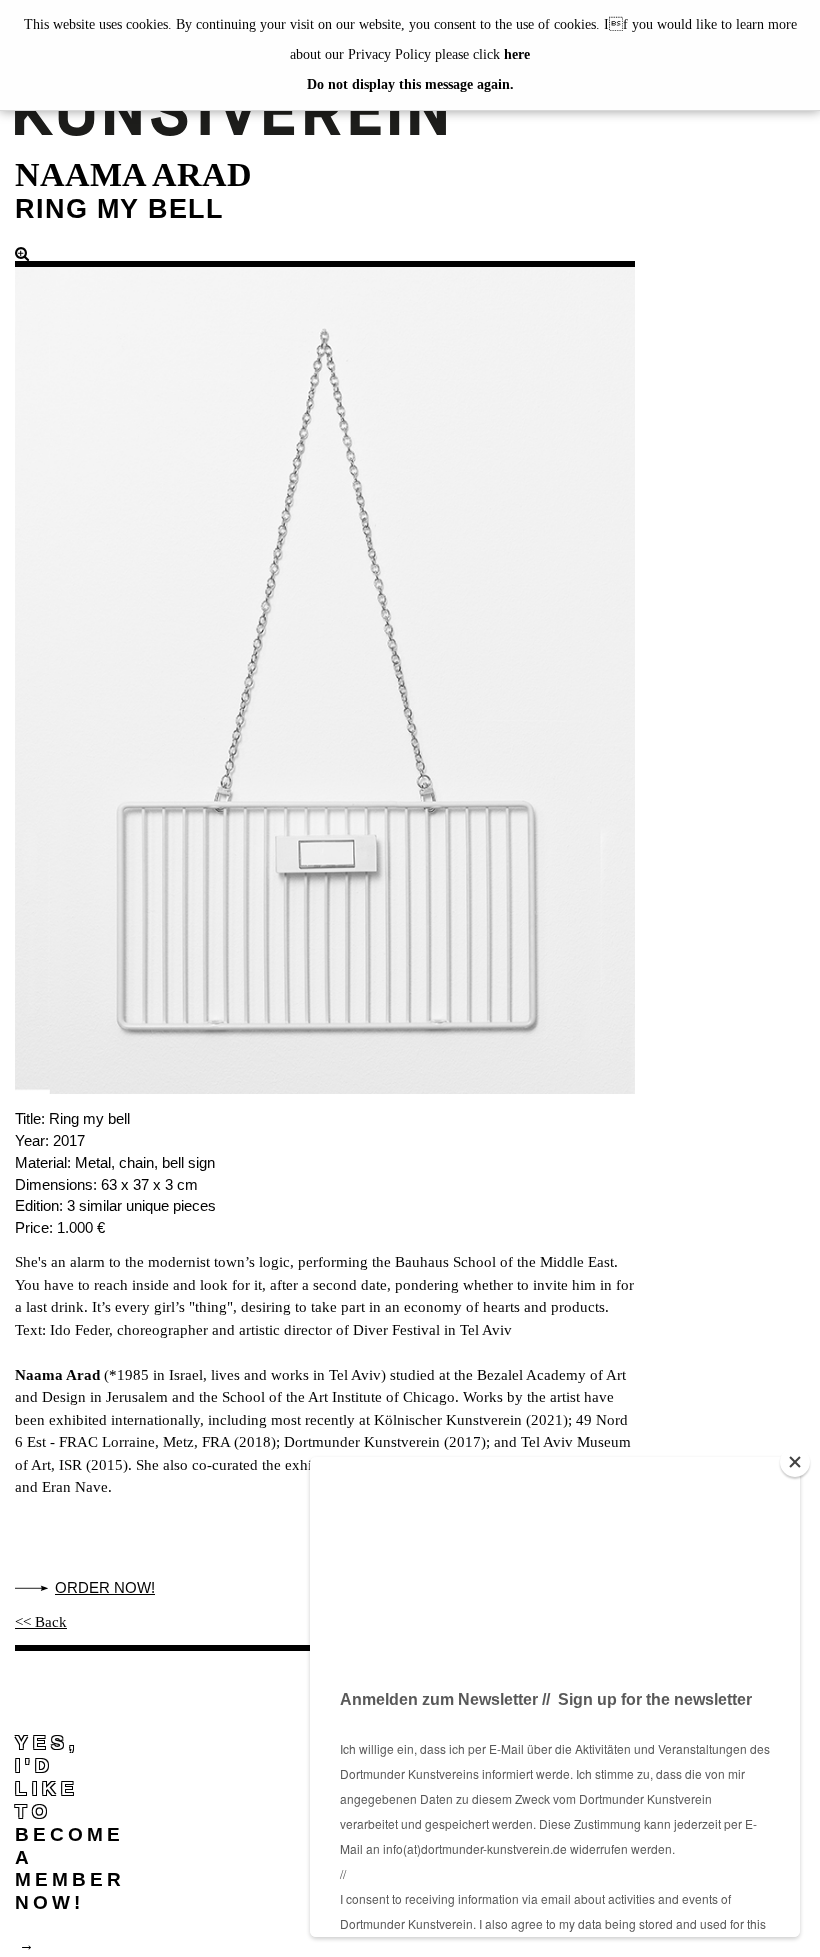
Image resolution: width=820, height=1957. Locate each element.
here (517, 54)
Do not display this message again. (410, 84)
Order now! (105, 1587)
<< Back (41, 1622)
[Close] (795, 1462)
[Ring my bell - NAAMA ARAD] (325, 670)
